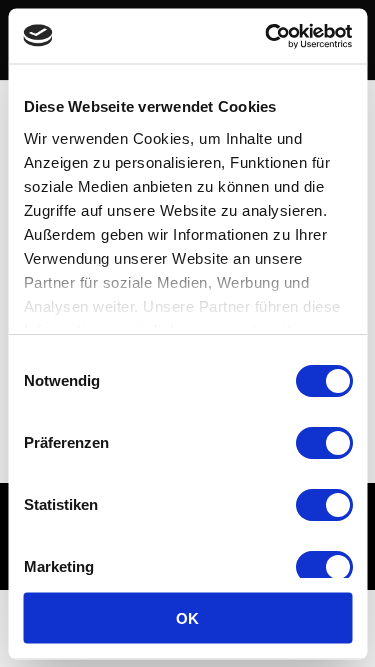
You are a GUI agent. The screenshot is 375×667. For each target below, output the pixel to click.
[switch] (323, 443)
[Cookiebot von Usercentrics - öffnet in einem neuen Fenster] (267, 36)
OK (187, 617)
